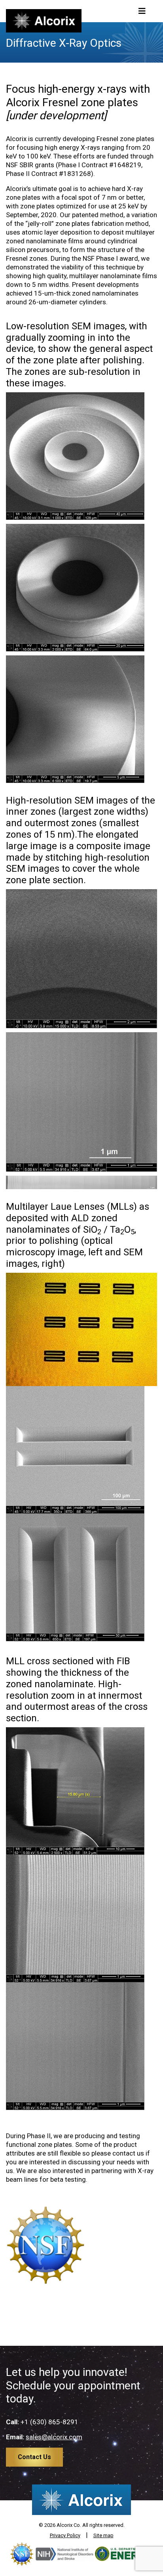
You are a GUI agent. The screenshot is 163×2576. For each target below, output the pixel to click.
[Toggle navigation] (142, 11)
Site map (103, 2535)
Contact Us (34, 2457)
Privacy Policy (65, 2535)
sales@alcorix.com (54, 2437)
